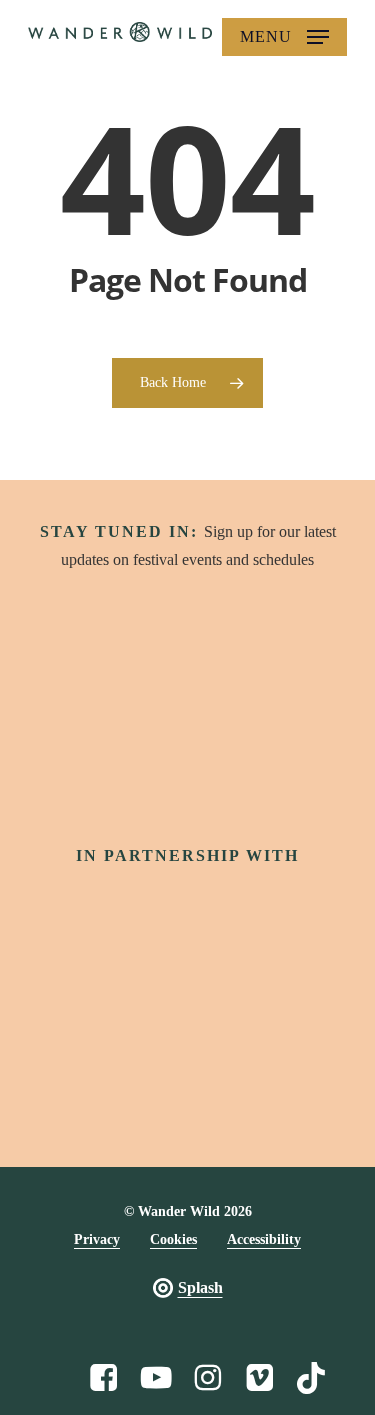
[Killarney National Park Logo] (232, 1005)
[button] (284, 37)
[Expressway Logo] (187, 1082)
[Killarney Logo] (45, 1082)
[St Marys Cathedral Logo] (116, 1082)
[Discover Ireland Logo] (99, 904)
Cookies (173, 1239)
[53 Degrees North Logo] (143, 1005)
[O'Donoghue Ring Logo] (320, 1005)
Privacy (97, 1239)
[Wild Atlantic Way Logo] (276, 903)
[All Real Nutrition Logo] (328, 1082)
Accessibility (264, 1239)
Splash (200, 1287)
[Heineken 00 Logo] (55, 1005)
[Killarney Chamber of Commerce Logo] (258, 1082)
